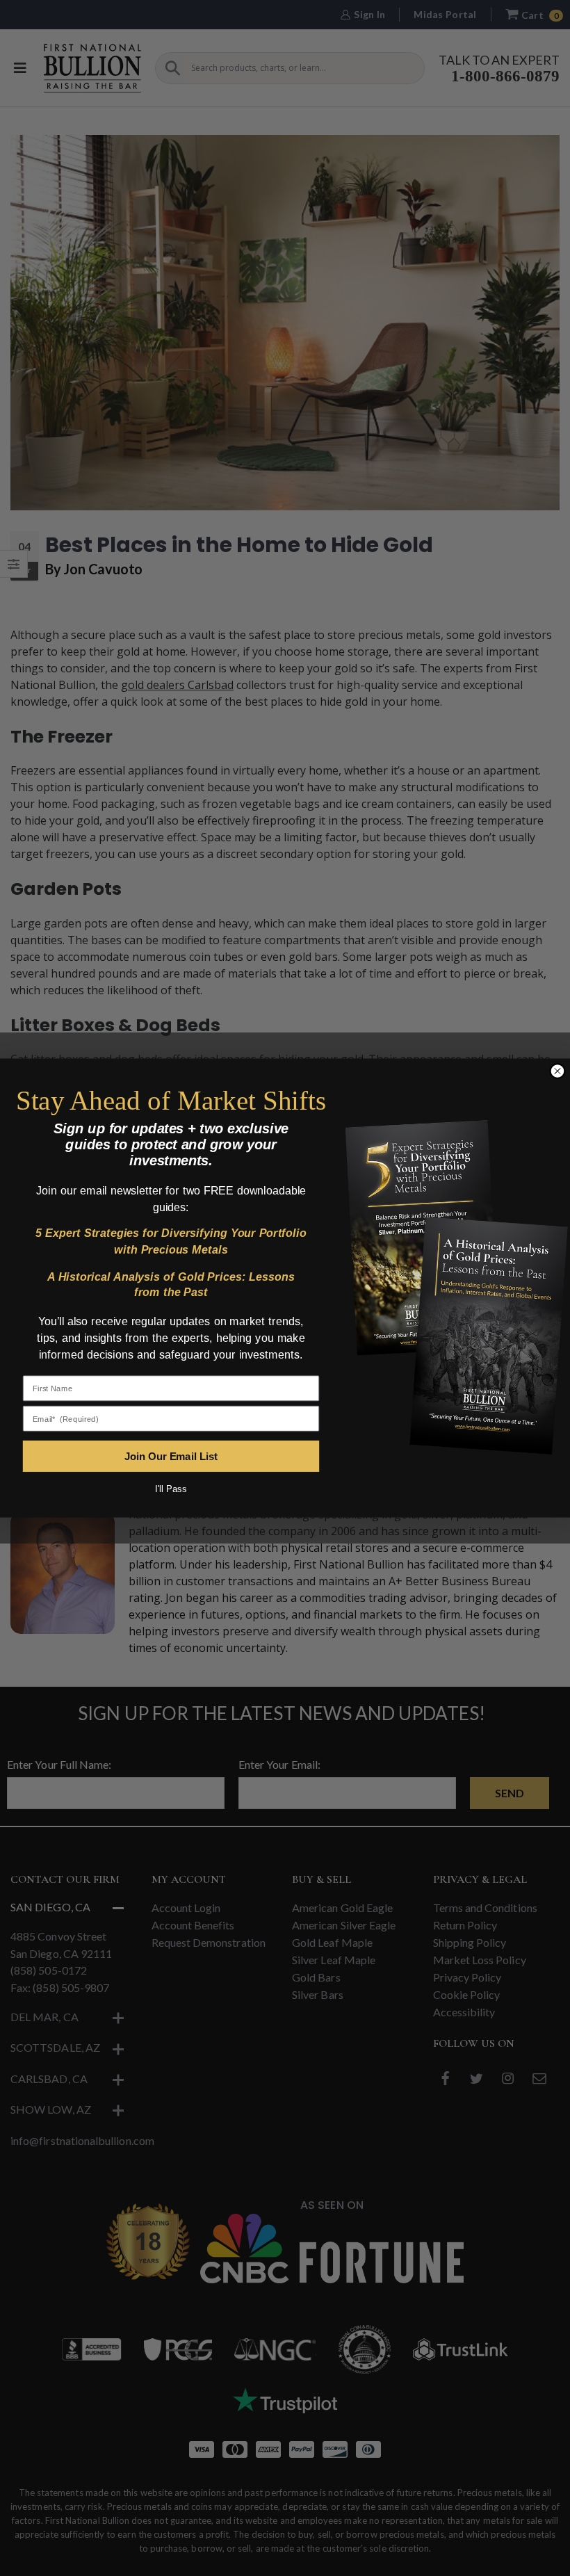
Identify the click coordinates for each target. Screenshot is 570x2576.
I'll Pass (171, 1489)
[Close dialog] (557, 1071)
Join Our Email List (171, 1456)
